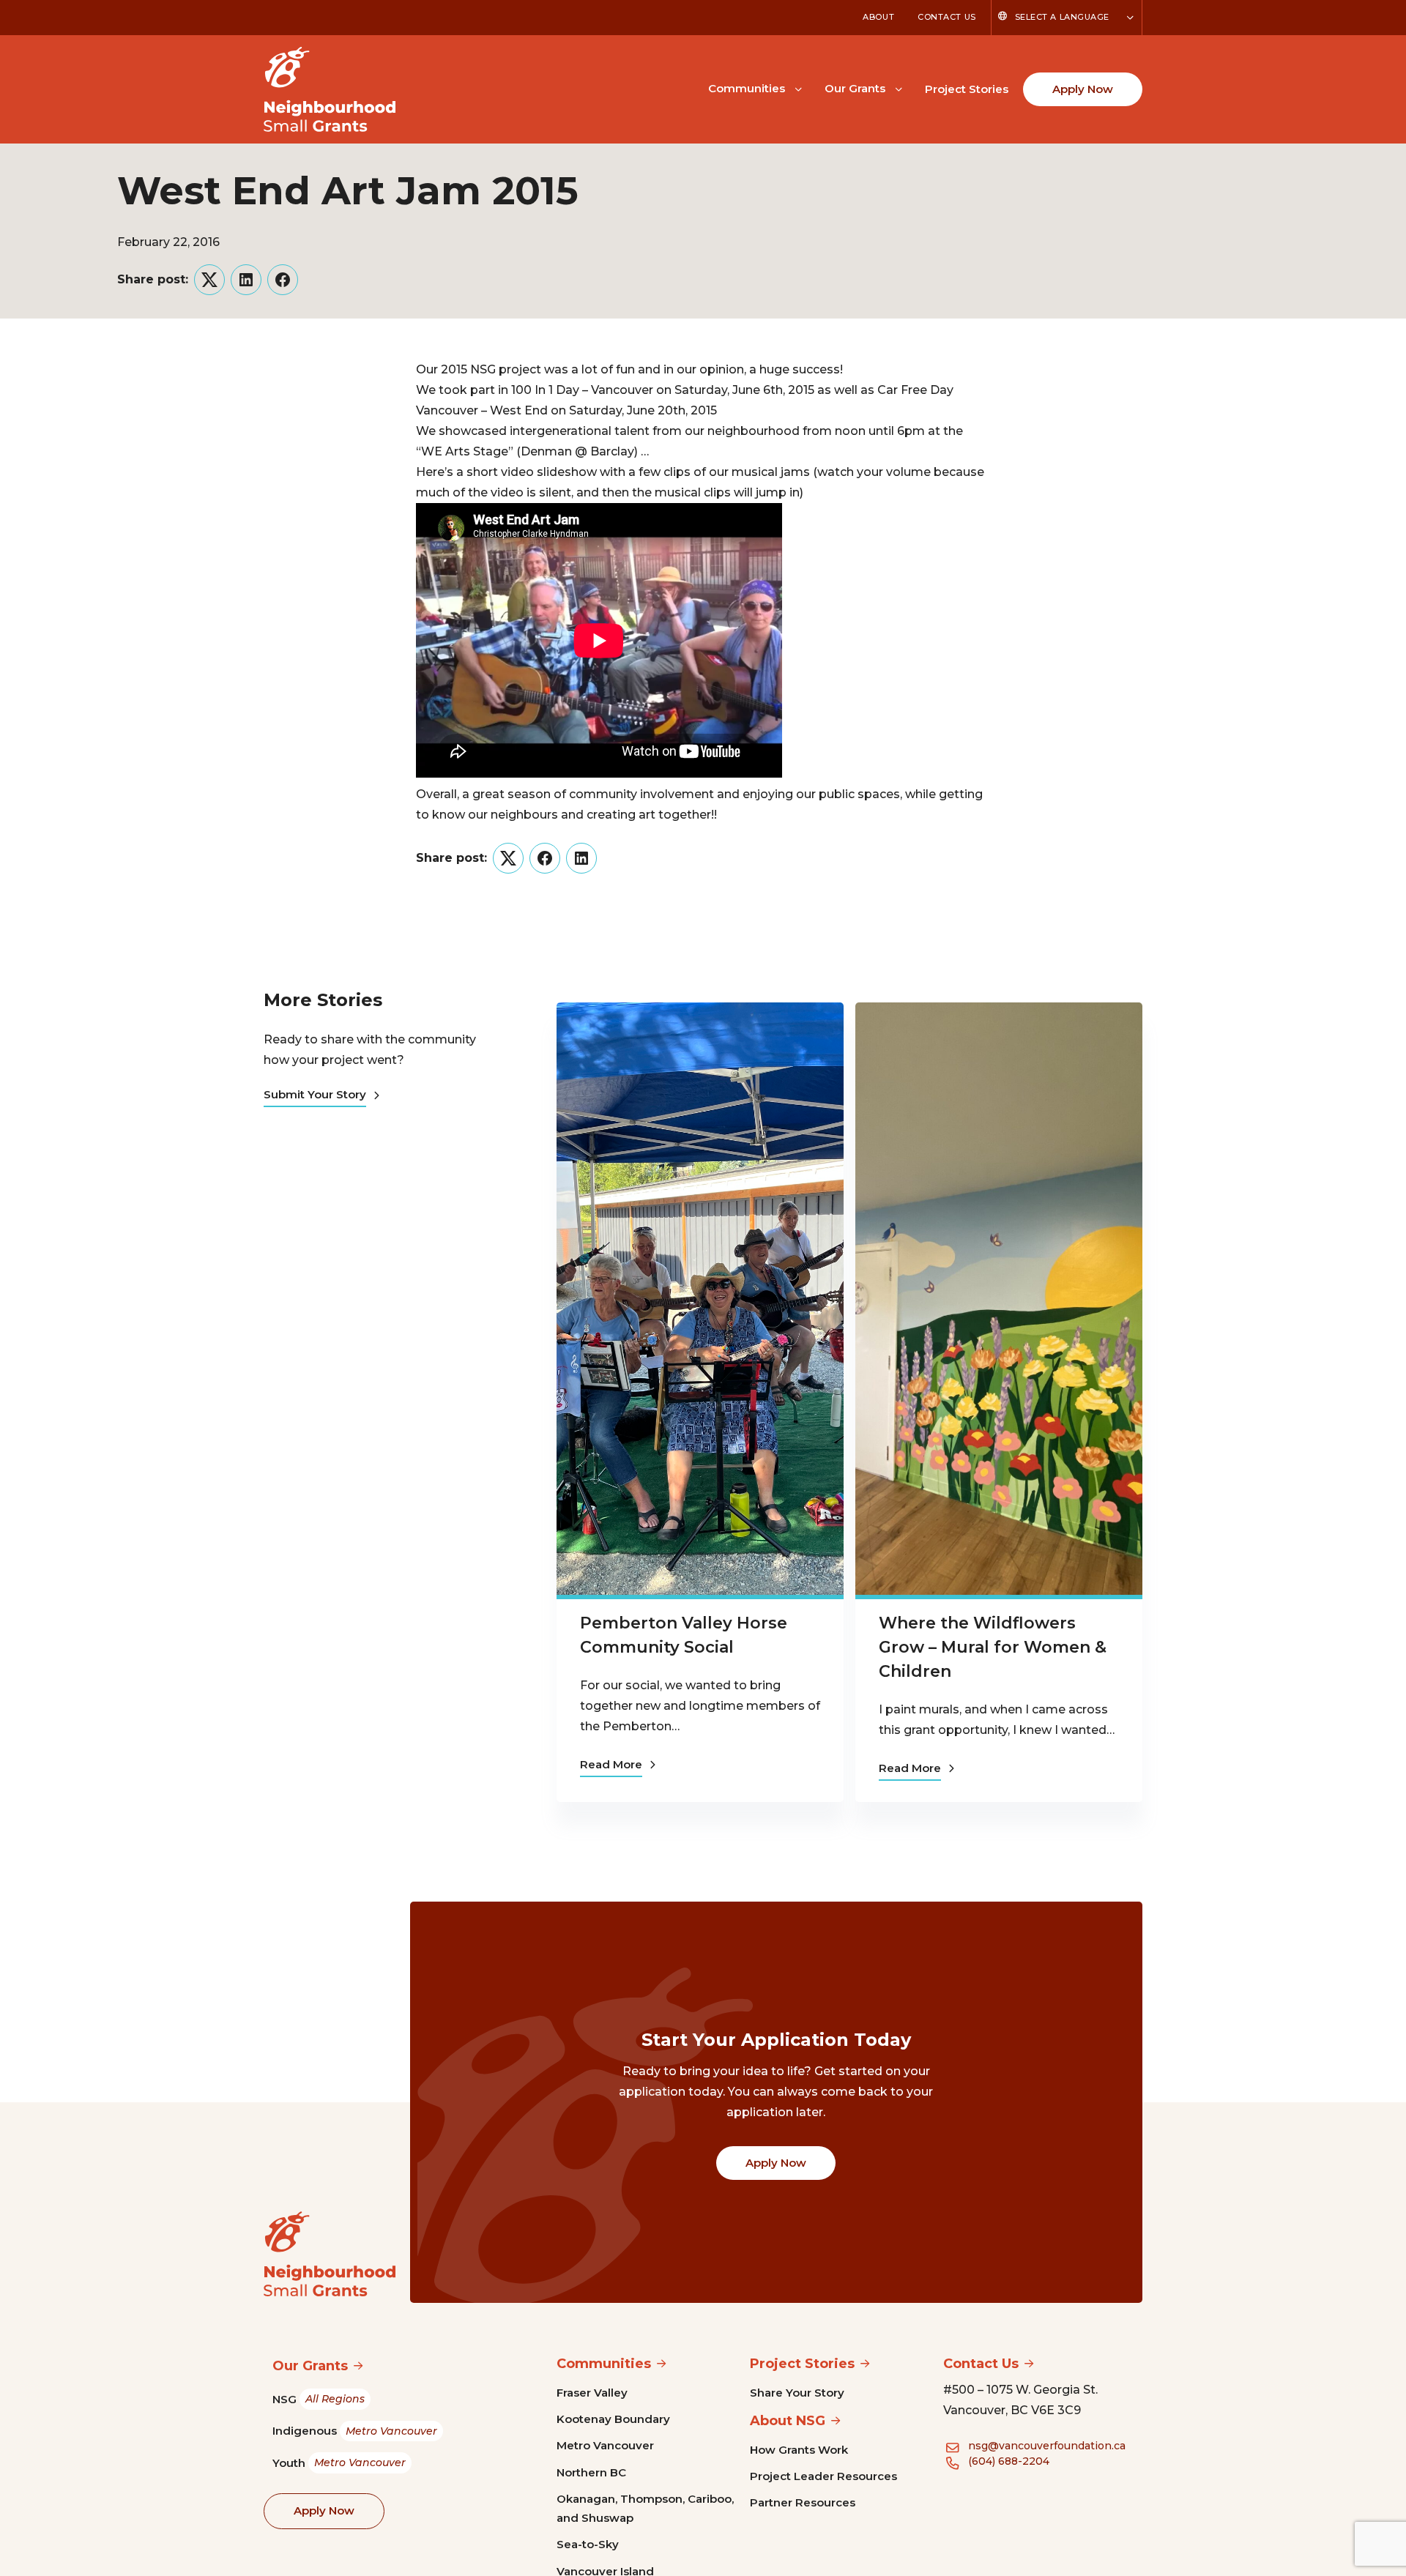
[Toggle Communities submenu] (798, 88)
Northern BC (591, 2472)
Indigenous (355, 2431)
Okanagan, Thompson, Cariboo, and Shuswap (645, 2508)
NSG (319, 2399)
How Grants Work (799, 2450)
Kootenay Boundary (613, 2419)
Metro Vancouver (605, 2445)
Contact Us (947, 17)
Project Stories (967, 89)
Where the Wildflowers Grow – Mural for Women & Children (993, 1647)
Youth (339, 2463)
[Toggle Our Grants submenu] (899, 88)
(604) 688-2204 (1009, 2461)
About (878, 17)
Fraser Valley (592, 2393)
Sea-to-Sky (588, 2544)
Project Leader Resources (823, 2476)
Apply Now (1083, 89)
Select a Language (1062, 17)
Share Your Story (797, 2393)
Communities (747, 88)
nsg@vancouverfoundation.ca (1047, 2446)
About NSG (788, 2421)
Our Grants (855, 88)
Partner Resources (803, 2502)
